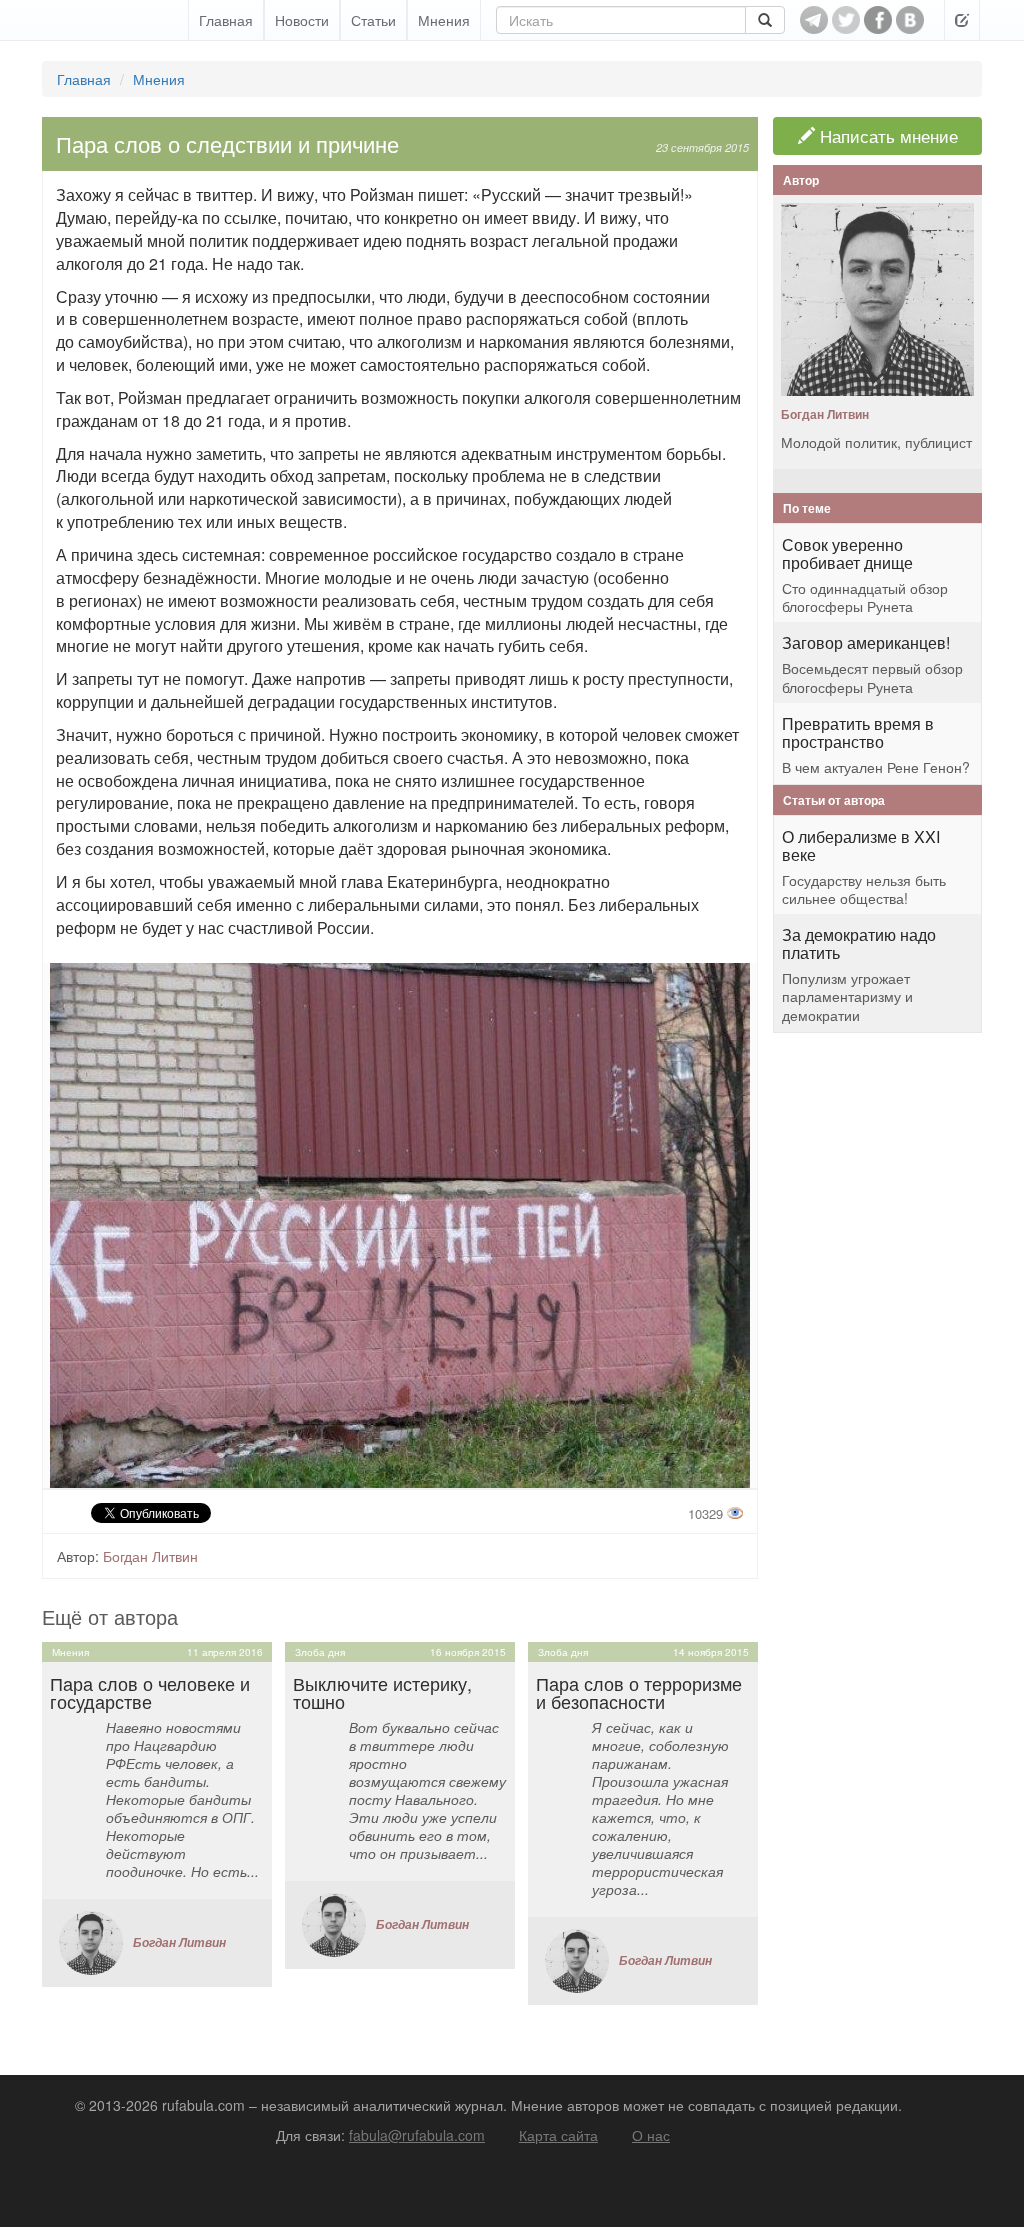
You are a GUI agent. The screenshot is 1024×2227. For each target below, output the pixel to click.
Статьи (373, 20)
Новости (302, 20)
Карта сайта (558, 2135)
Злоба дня (320, 1652)
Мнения (444, 20)
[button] (962, 20)
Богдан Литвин (150, 1556)
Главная (226, 20)
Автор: (78, 1556)
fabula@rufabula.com (417, 2135)
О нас (651, 2135)
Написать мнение (886, 136)
